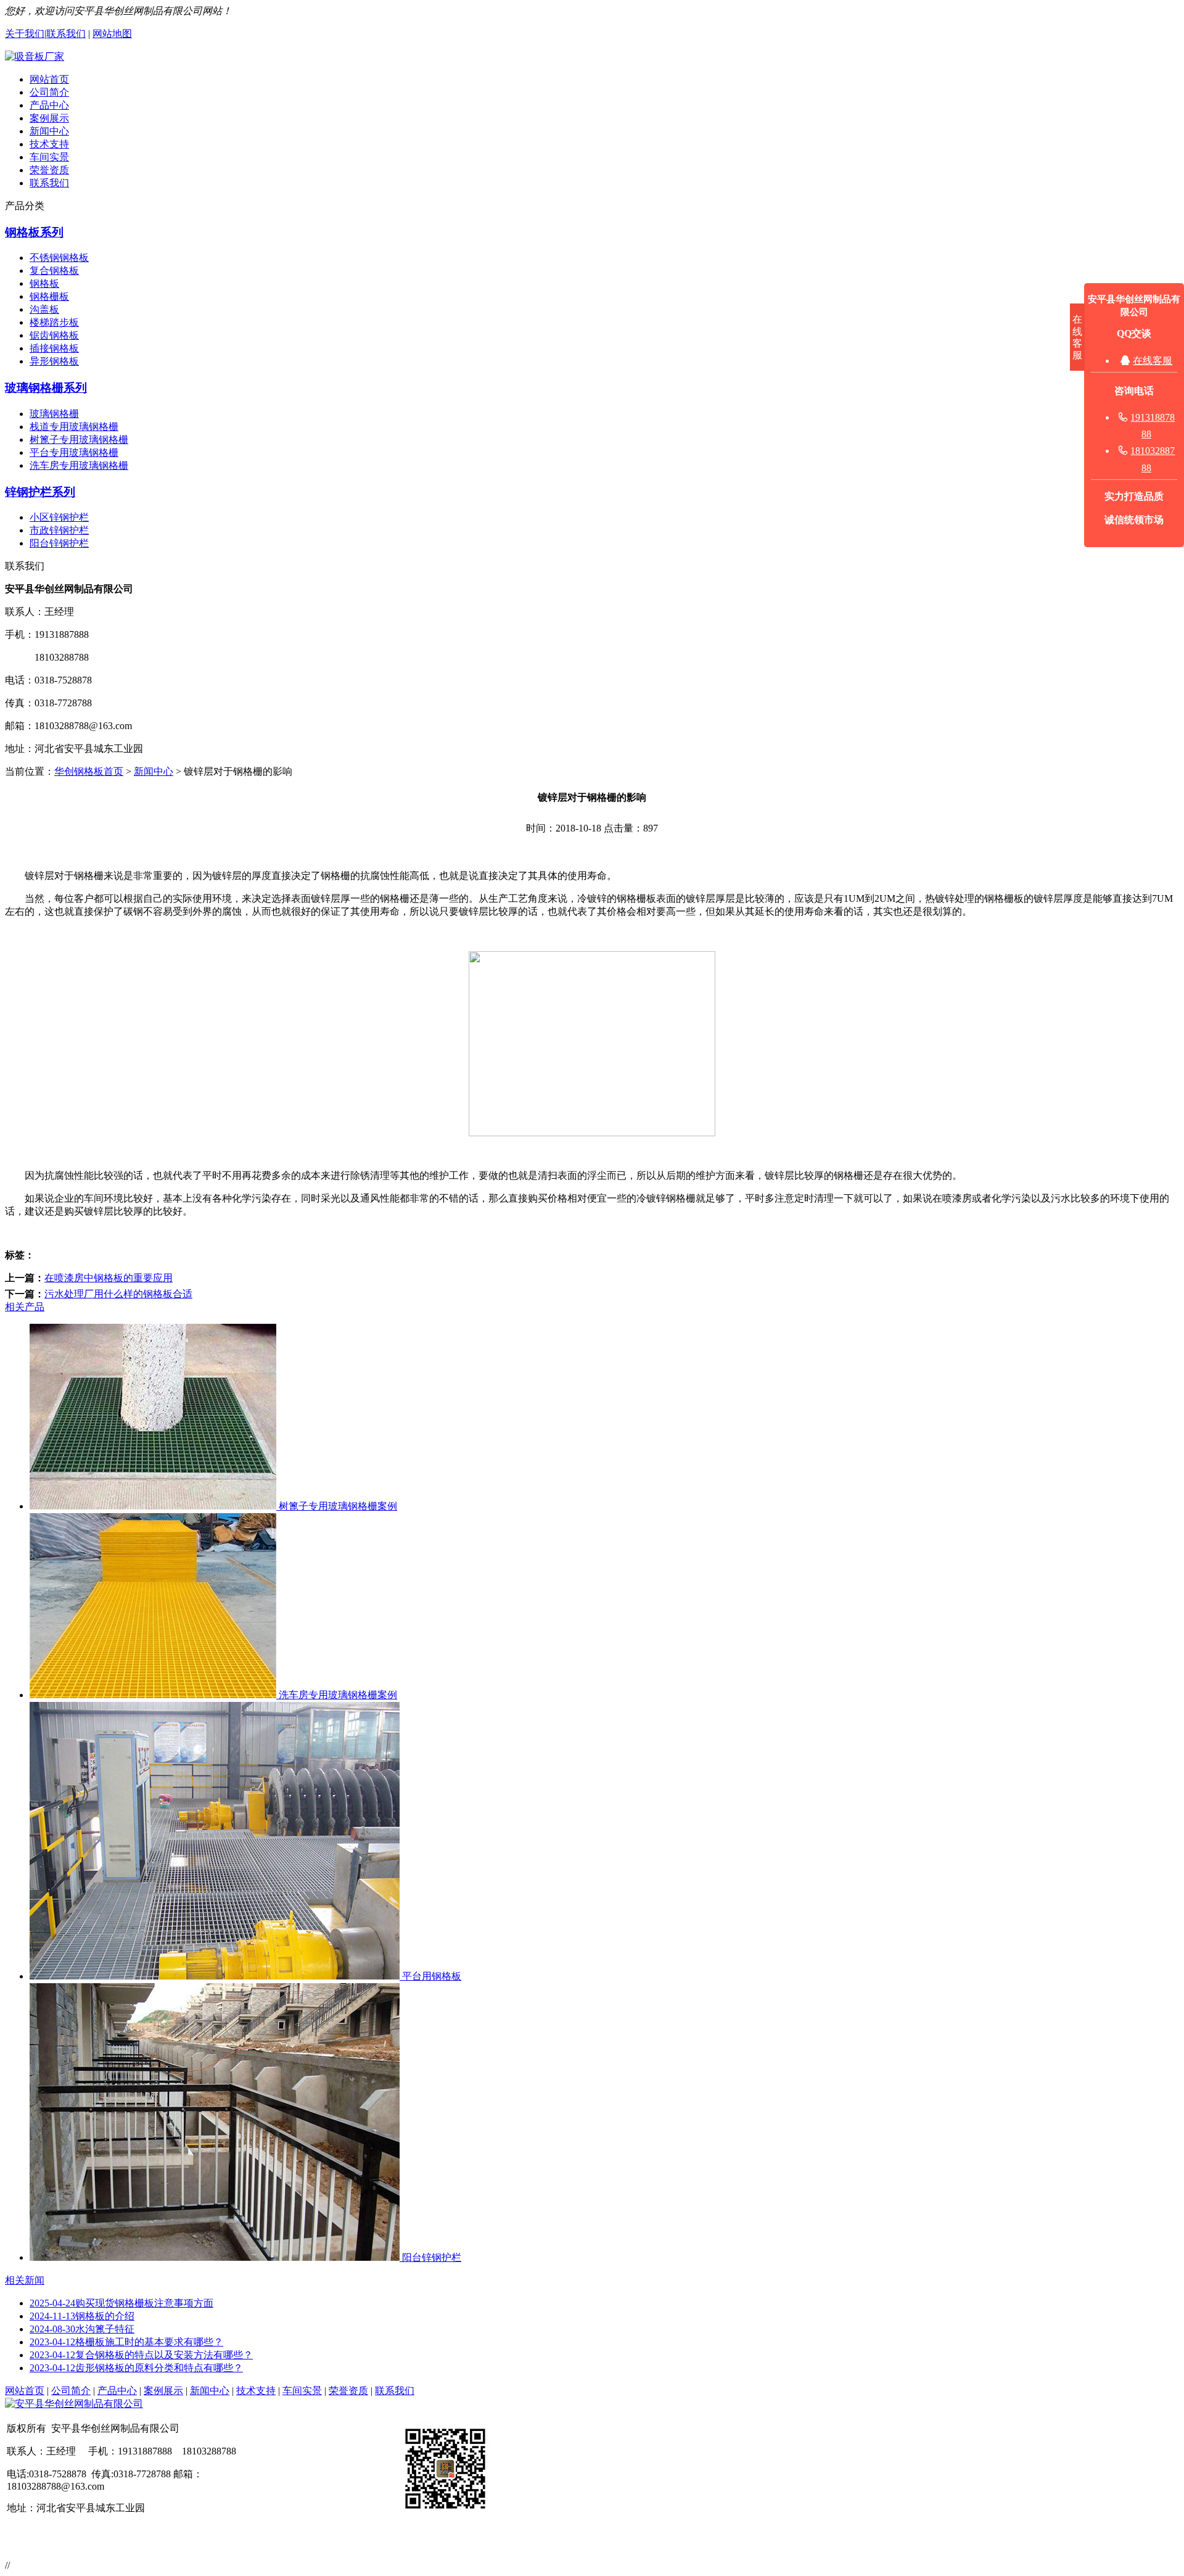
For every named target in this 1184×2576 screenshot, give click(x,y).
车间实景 (49, 157)
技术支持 (49, 144)
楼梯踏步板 (54, 322)
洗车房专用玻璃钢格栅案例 (337, 1695)
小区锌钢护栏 (59, 517)
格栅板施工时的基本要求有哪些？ (126, 2342)
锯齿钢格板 (54, 335)
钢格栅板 (49, 296)
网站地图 (112, 34)
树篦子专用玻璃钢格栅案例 (337, 1506)
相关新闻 (25, 2280)
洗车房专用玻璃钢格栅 (79, 465)
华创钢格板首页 (89, 771)
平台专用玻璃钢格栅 (74, 452)
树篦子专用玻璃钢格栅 (79, 440)
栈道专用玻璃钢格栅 (74, 427)
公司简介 (49, 92)
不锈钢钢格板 (59, 258)
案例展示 (49, 118)
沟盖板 (44, 309)
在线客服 (1153, 361)
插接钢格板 (54, 348)
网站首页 (49, 79)
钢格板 (44, 283)
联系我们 (66, 34)
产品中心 (49, 105)
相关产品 (25, 1307)
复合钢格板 (54, 270)
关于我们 (25, 34)
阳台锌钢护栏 (59, 543)
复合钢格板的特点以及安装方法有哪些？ (141, 2355)
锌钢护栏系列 (40, 492)
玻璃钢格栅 (54, 414)
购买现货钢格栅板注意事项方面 (121, 2303)
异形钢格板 (54, 361)
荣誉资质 (49, 170)
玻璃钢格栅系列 (46, 388)
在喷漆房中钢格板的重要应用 (109, 1278)
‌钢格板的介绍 (82, 2316)
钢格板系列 (34, 232)
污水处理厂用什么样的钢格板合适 (118, 1294)
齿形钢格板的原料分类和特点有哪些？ (136, 2368)
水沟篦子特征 (82, 2329)
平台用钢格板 (430, 1976)
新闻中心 (49, 131)
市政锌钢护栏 (59, 530)
